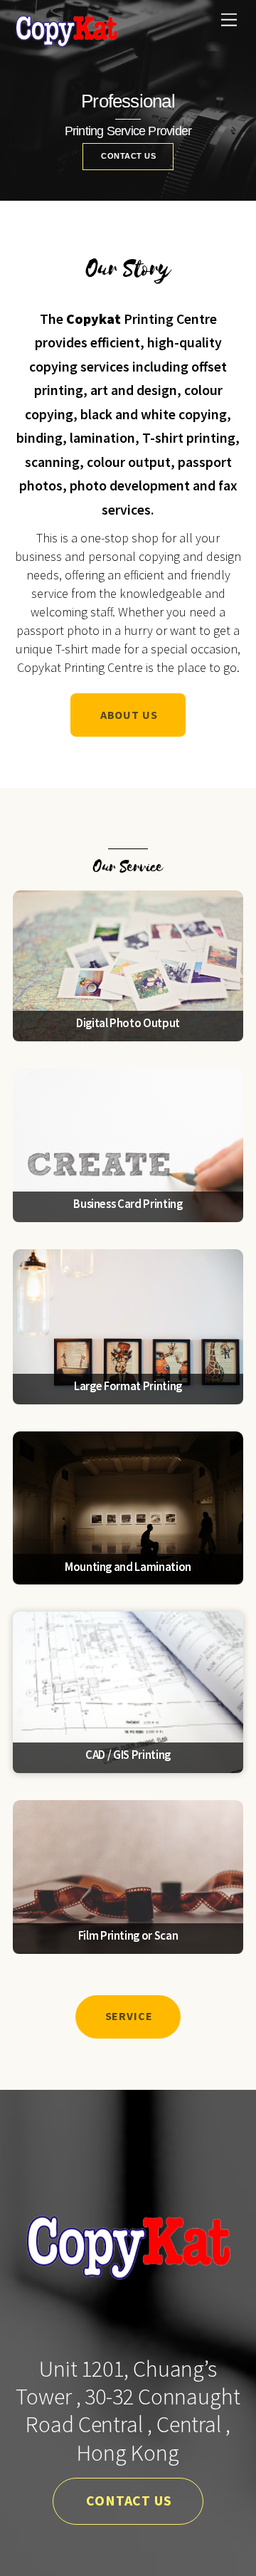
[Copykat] (66, 42)
